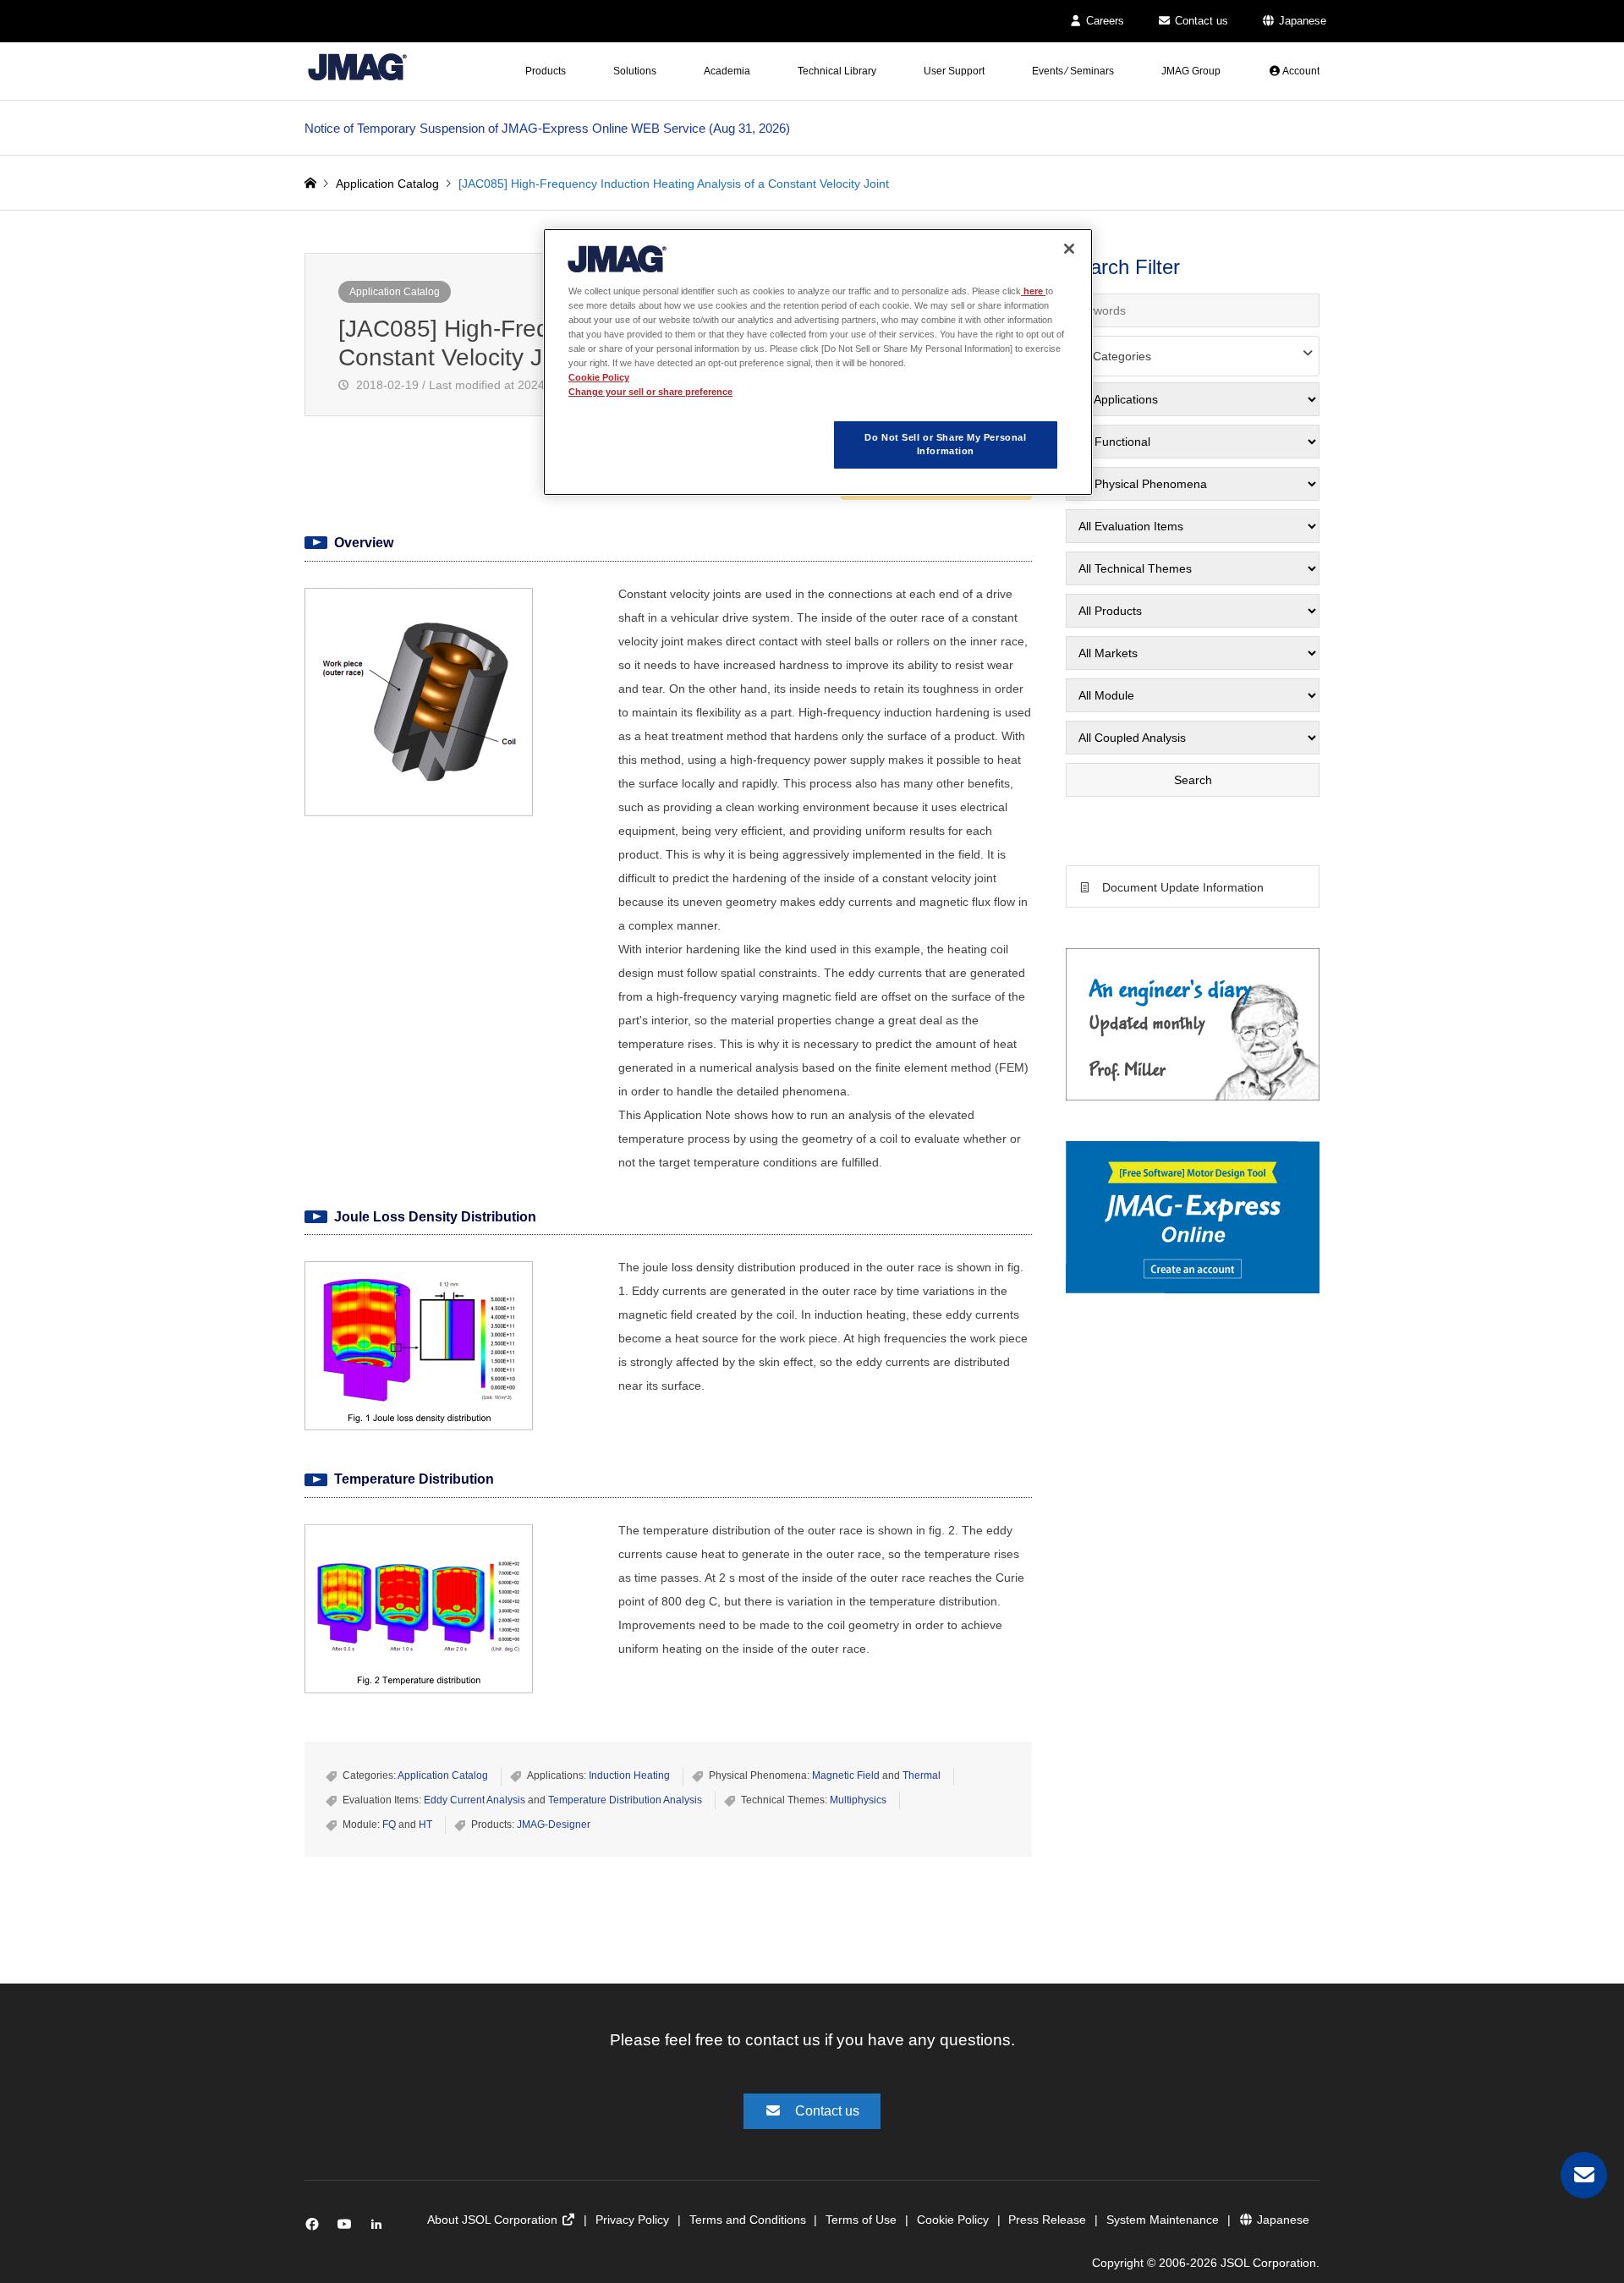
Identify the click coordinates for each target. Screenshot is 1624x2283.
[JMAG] (357, 66)
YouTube (348, 2228)
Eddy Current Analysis (475, 1800)
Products (546, 71)
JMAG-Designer (554, 1825)
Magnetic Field (846, 1775)
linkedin (381, 2228)
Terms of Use (861, 2220)
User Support (954, 71)
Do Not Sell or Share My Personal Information (945, 444)
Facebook (315, 2228)
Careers (1103, 21)
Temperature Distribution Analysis (625, 1800)
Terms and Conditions (748, 2220)
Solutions (635, 71)
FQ (389, 1825)
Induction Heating (629, 1775)
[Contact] (1584, 2175)
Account (1300, 71)
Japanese (1301, 21)
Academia (727, 71)
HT (425, 1825)
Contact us (1200, 21)
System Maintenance (1163, 2220)
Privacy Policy (632, 2220)
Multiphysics (858, 1800)
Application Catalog (395, 292)
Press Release (1047, 2220)
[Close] (1069, 249)
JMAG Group (1191, 71)
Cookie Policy (953, 2220)
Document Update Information (1183, 887)
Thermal (922, 1775)
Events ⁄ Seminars (1073, 71)
